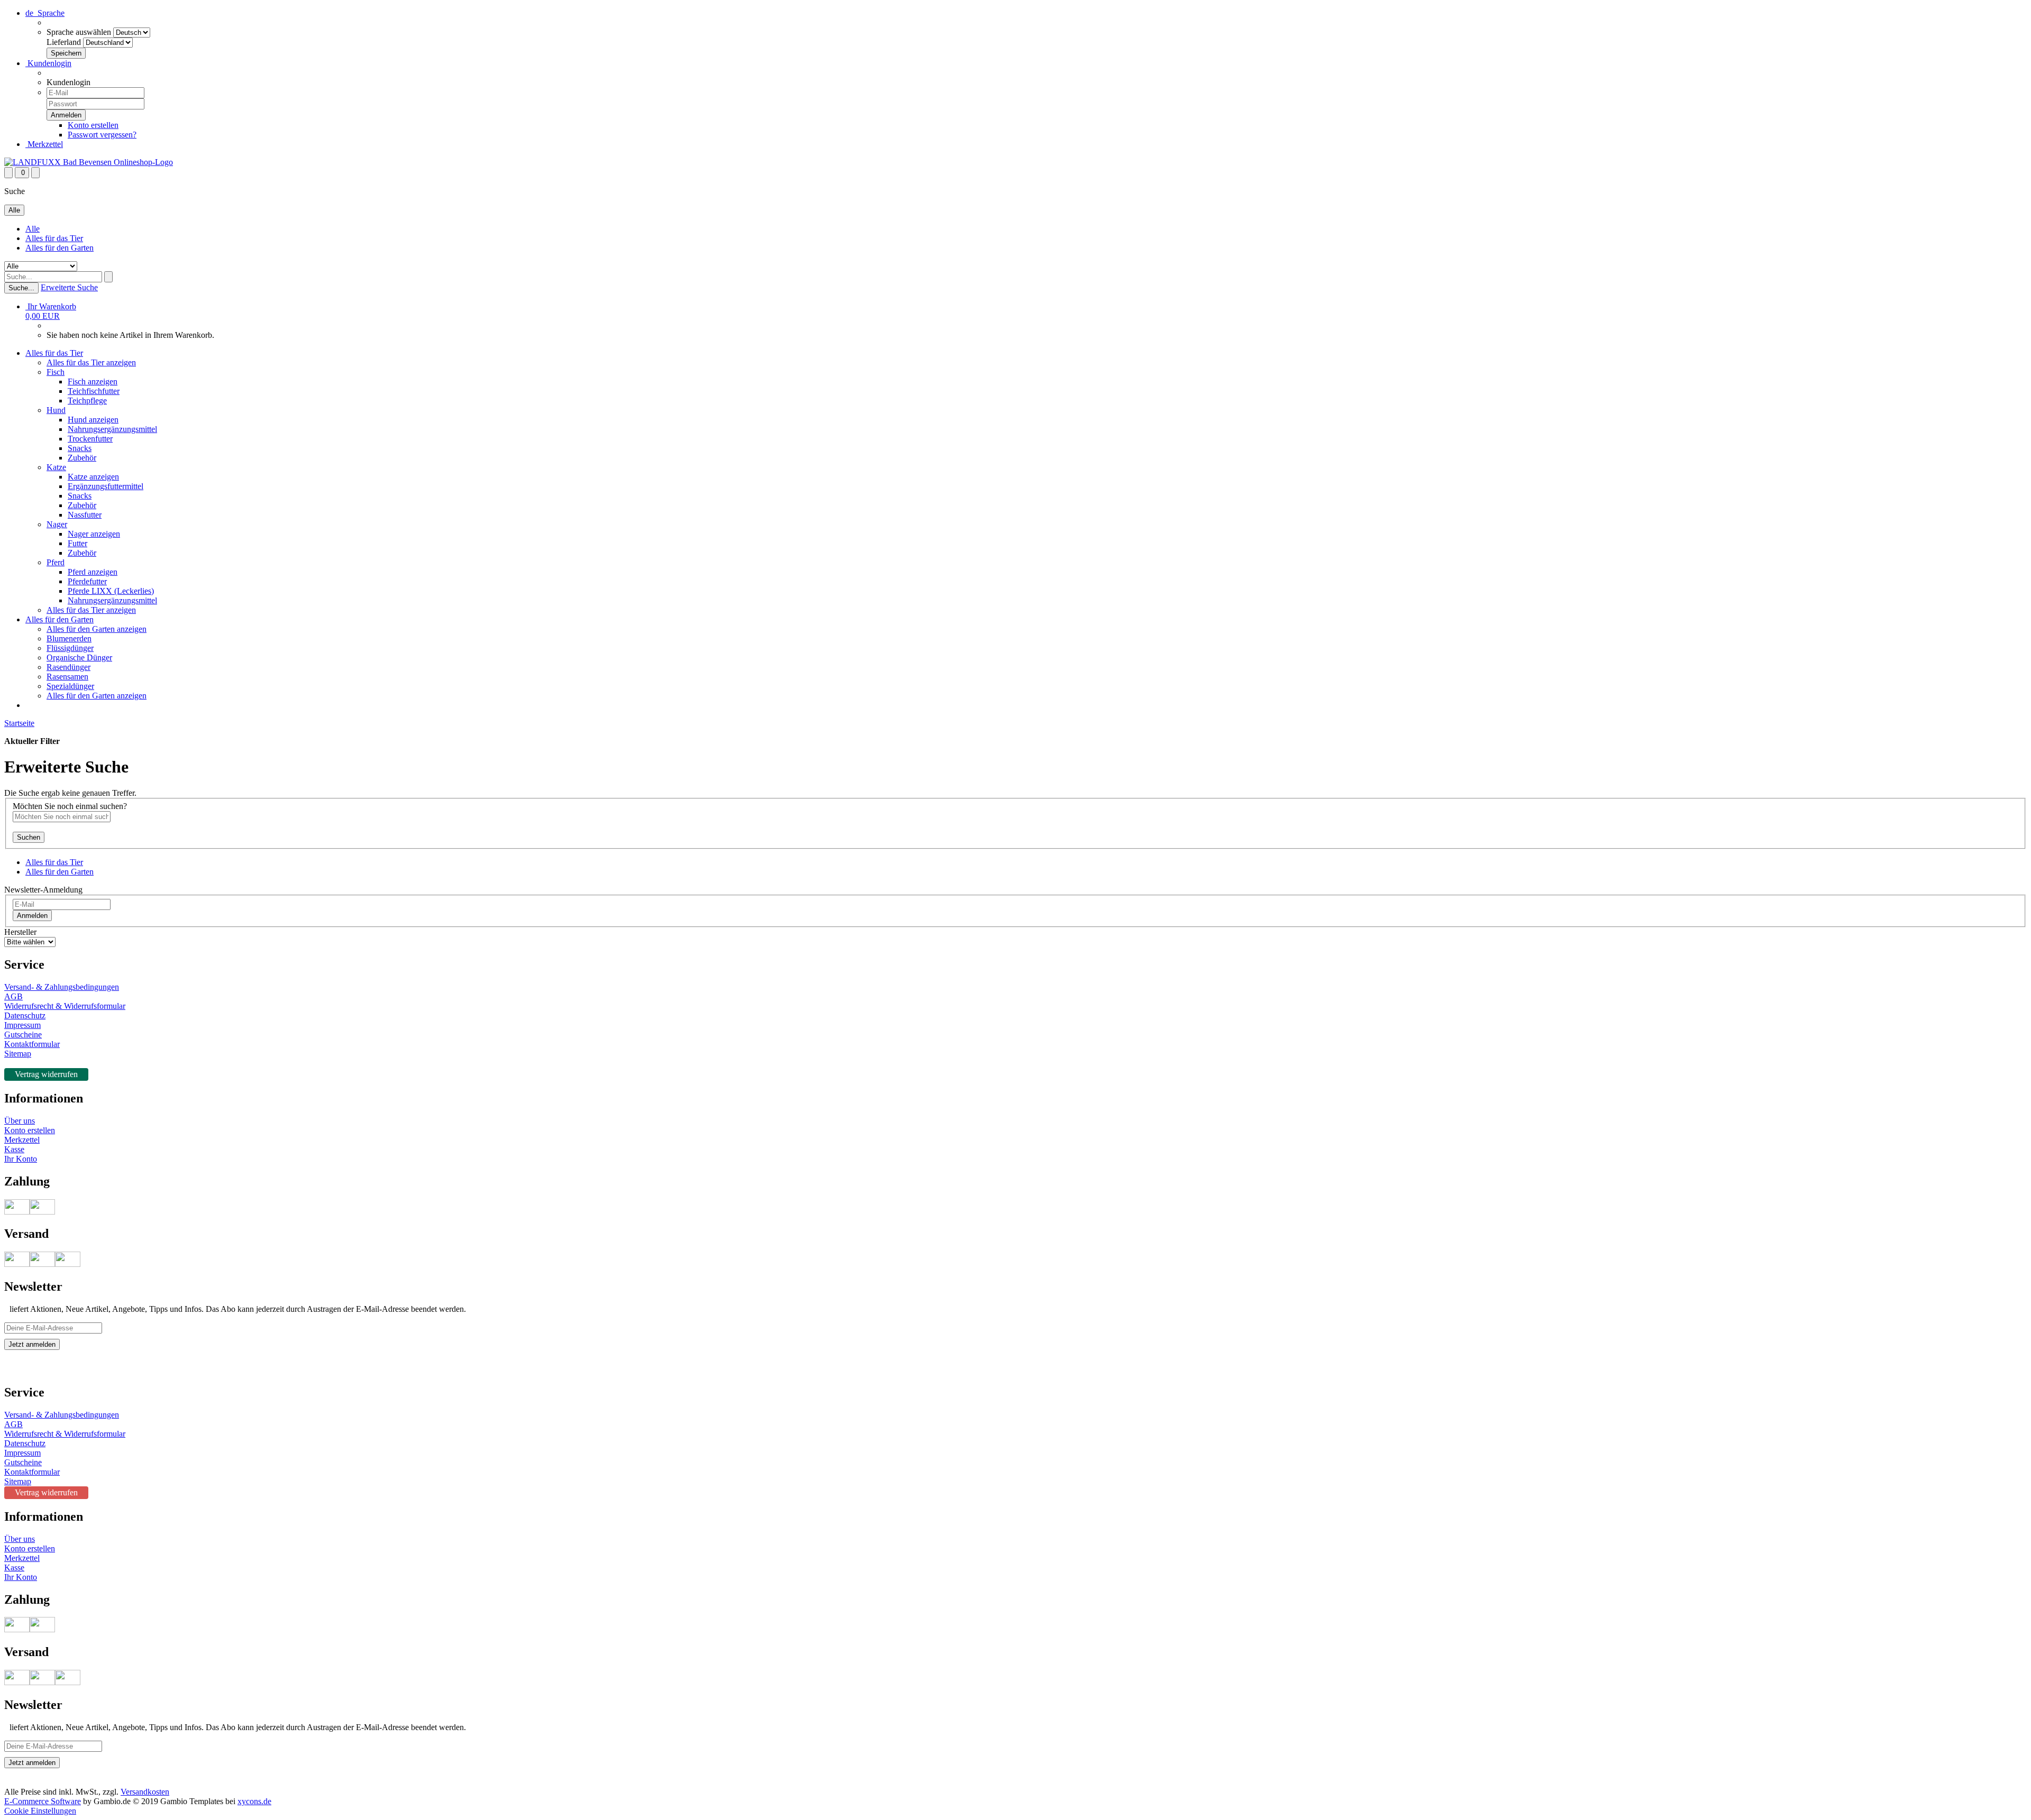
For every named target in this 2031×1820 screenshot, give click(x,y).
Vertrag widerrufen (46, 1074)
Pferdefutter (87, 581)
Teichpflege (87, 401)
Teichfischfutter (94, 391)
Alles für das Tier (54, 238)
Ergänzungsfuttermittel (106, 486)
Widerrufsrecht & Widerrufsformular (65, 1006)
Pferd (56, 562)
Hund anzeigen (93, 420)
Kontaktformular (32, 1044)
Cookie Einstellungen (40, 1811)
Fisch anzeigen (93, 382)
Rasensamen (67, 677)
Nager (57, 524)
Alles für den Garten (60, 248)
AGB (13, 996)
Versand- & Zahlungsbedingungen (62, 987)
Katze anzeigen (93, 477)
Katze (56, 467)
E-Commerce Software (43, 1801)
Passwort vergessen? (102, 135)
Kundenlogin (48, 63)
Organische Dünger (79, 658)
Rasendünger (68, 667)
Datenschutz (25, 1015)
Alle (33, 229)
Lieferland (64, 42)
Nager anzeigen (94, 534)
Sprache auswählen (79, 32)
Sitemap (18, 1054)
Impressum (22, 1025)
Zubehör (82, 458)
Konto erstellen (93, 125)
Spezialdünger (70, 686)
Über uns (20, 1121)
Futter (77, 543)
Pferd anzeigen (93, 572)
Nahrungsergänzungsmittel (112, 429)
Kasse (14, 1149)
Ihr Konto (21, 1159)
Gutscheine (23, 1035)
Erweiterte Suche (69, 287)
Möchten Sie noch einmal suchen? (70, 806)
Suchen (29, 837)
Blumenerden (69, 638)
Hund (56, 410)
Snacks (80, 448)
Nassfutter (85, 515)
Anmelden (32, 916)
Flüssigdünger (70, 648)
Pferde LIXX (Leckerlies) (111, 591)
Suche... (21, 288)
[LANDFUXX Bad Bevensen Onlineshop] (89, 162)
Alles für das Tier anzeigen (91, 362)
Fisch (56, 372)
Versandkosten (145, 1792)
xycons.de (254, 1801)
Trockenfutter (90, 439)
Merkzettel (44, 144)
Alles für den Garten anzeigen (97, 629)
